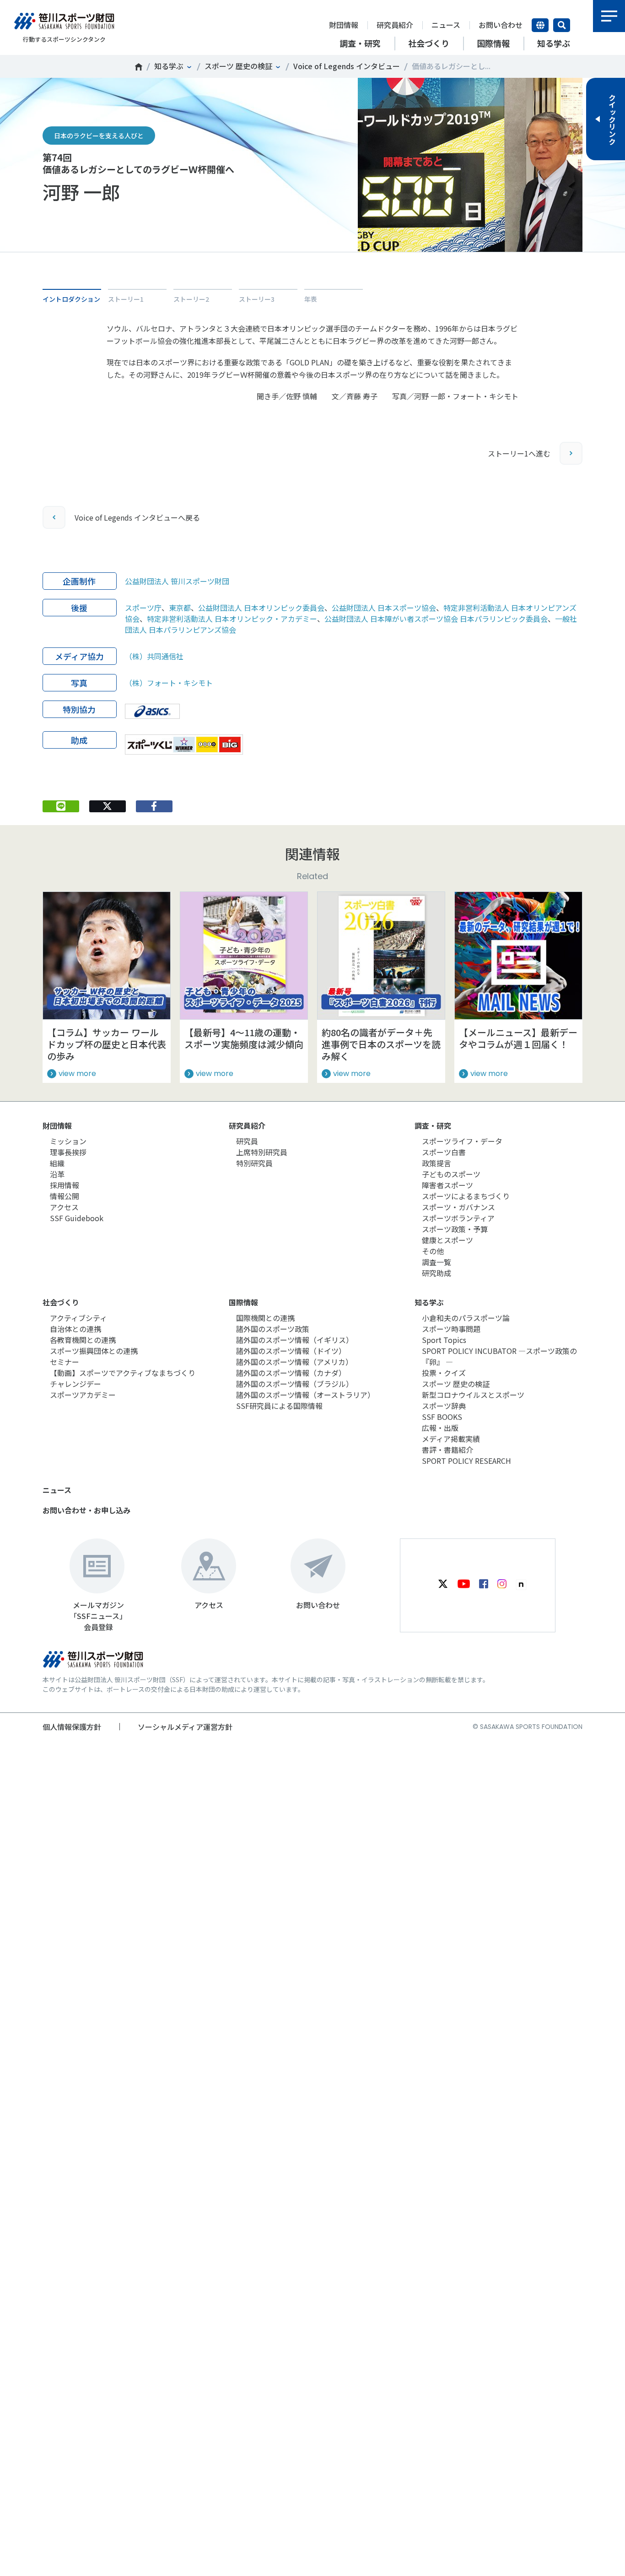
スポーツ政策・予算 (455, 1229)
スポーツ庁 (143, 608)
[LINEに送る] (61, 806)
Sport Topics (444, 1340)
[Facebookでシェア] (154, 806)
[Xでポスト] (108, 806)
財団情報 (344, 25)
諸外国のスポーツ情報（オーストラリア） (305, 1395)
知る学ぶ (169, 66)
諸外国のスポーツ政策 (273, 1329)
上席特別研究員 (262, 1152)
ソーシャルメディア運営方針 (185, 1727)
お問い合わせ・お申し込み (86, 1510)
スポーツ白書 (444, 1152)
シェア (154, 266)
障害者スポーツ (447, 1185)
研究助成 (436, 1273)
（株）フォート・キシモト (169, 683)
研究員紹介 (395, 25)
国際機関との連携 (265, 1318)
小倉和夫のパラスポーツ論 (466, 1318)
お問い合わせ (501, 25)
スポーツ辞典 (444, 1406)
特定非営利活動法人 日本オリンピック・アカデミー (232, 619)
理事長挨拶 (68, 1152)
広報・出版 (440, 1428)
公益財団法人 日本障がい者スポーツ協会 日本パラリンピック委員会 (436, 619)
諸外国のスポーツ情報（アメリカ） (294, 1362)
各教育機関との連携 (83, 1340)
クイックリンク (612, 119)
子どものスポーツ (451, 1174)
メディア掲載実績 (451, 1439)
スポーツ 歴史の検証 (238, 66)
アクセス (64, 1207)
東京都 (180, 608)
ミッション (68, 1141)
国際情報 (243, 1302)
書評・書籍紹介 (447, 1450)
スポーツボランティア (458, 1218)
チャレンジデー (75, 1384)
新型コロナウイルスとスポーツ (473, 1395)
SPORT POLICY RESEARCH (466, 1461)
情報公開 (65, 1196)
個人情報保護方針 (72, 1727)
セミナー (65, 1362)
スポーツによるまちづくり (466, 1196)
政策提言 (436, 1163)
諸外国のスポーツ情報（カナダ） (291, 1373)
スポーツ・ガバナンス (458, 1207)
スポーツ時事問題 (451, 1329)
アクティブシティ (78, 1318)
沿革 (57, 1174)
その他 (433, 1251)
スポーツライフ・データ (462, 1141)
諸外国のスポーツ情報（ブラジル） (295, 1384)
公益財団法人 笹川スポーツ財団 (177, 581)
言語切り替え (540, 25)
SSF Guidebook (77, 1218)
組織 (57, 1163)
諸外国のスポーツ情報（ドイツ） (291, 1351)
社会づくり (61, 1302)
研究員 (247, 1141)
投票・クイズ (444, 1373)
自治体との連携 (75, 1329)
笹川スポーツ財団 (139, 67)
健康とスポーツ (447, 1240)
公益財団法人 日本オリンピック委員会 (261, 608)
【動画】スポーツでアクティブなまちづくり (123, 1373)
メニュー (609, 16)
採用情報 (65, 1185)
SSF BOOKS (442, 1417)
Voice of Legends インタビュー (347, 66)
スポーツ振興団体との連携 (94, 1351)
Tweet (107, 266)
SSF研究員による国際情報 (279, 1406)
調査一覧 (436, 1262)
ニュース (446, 25)
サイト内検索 (562, 25)
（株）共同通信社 (154, 656)
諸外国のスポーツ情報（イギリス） (295, 1340)
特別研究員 (254, 1163)
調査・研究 (433, 1125)
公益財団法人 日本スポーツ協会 (384, 608)
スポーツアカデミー (83, 1395)
